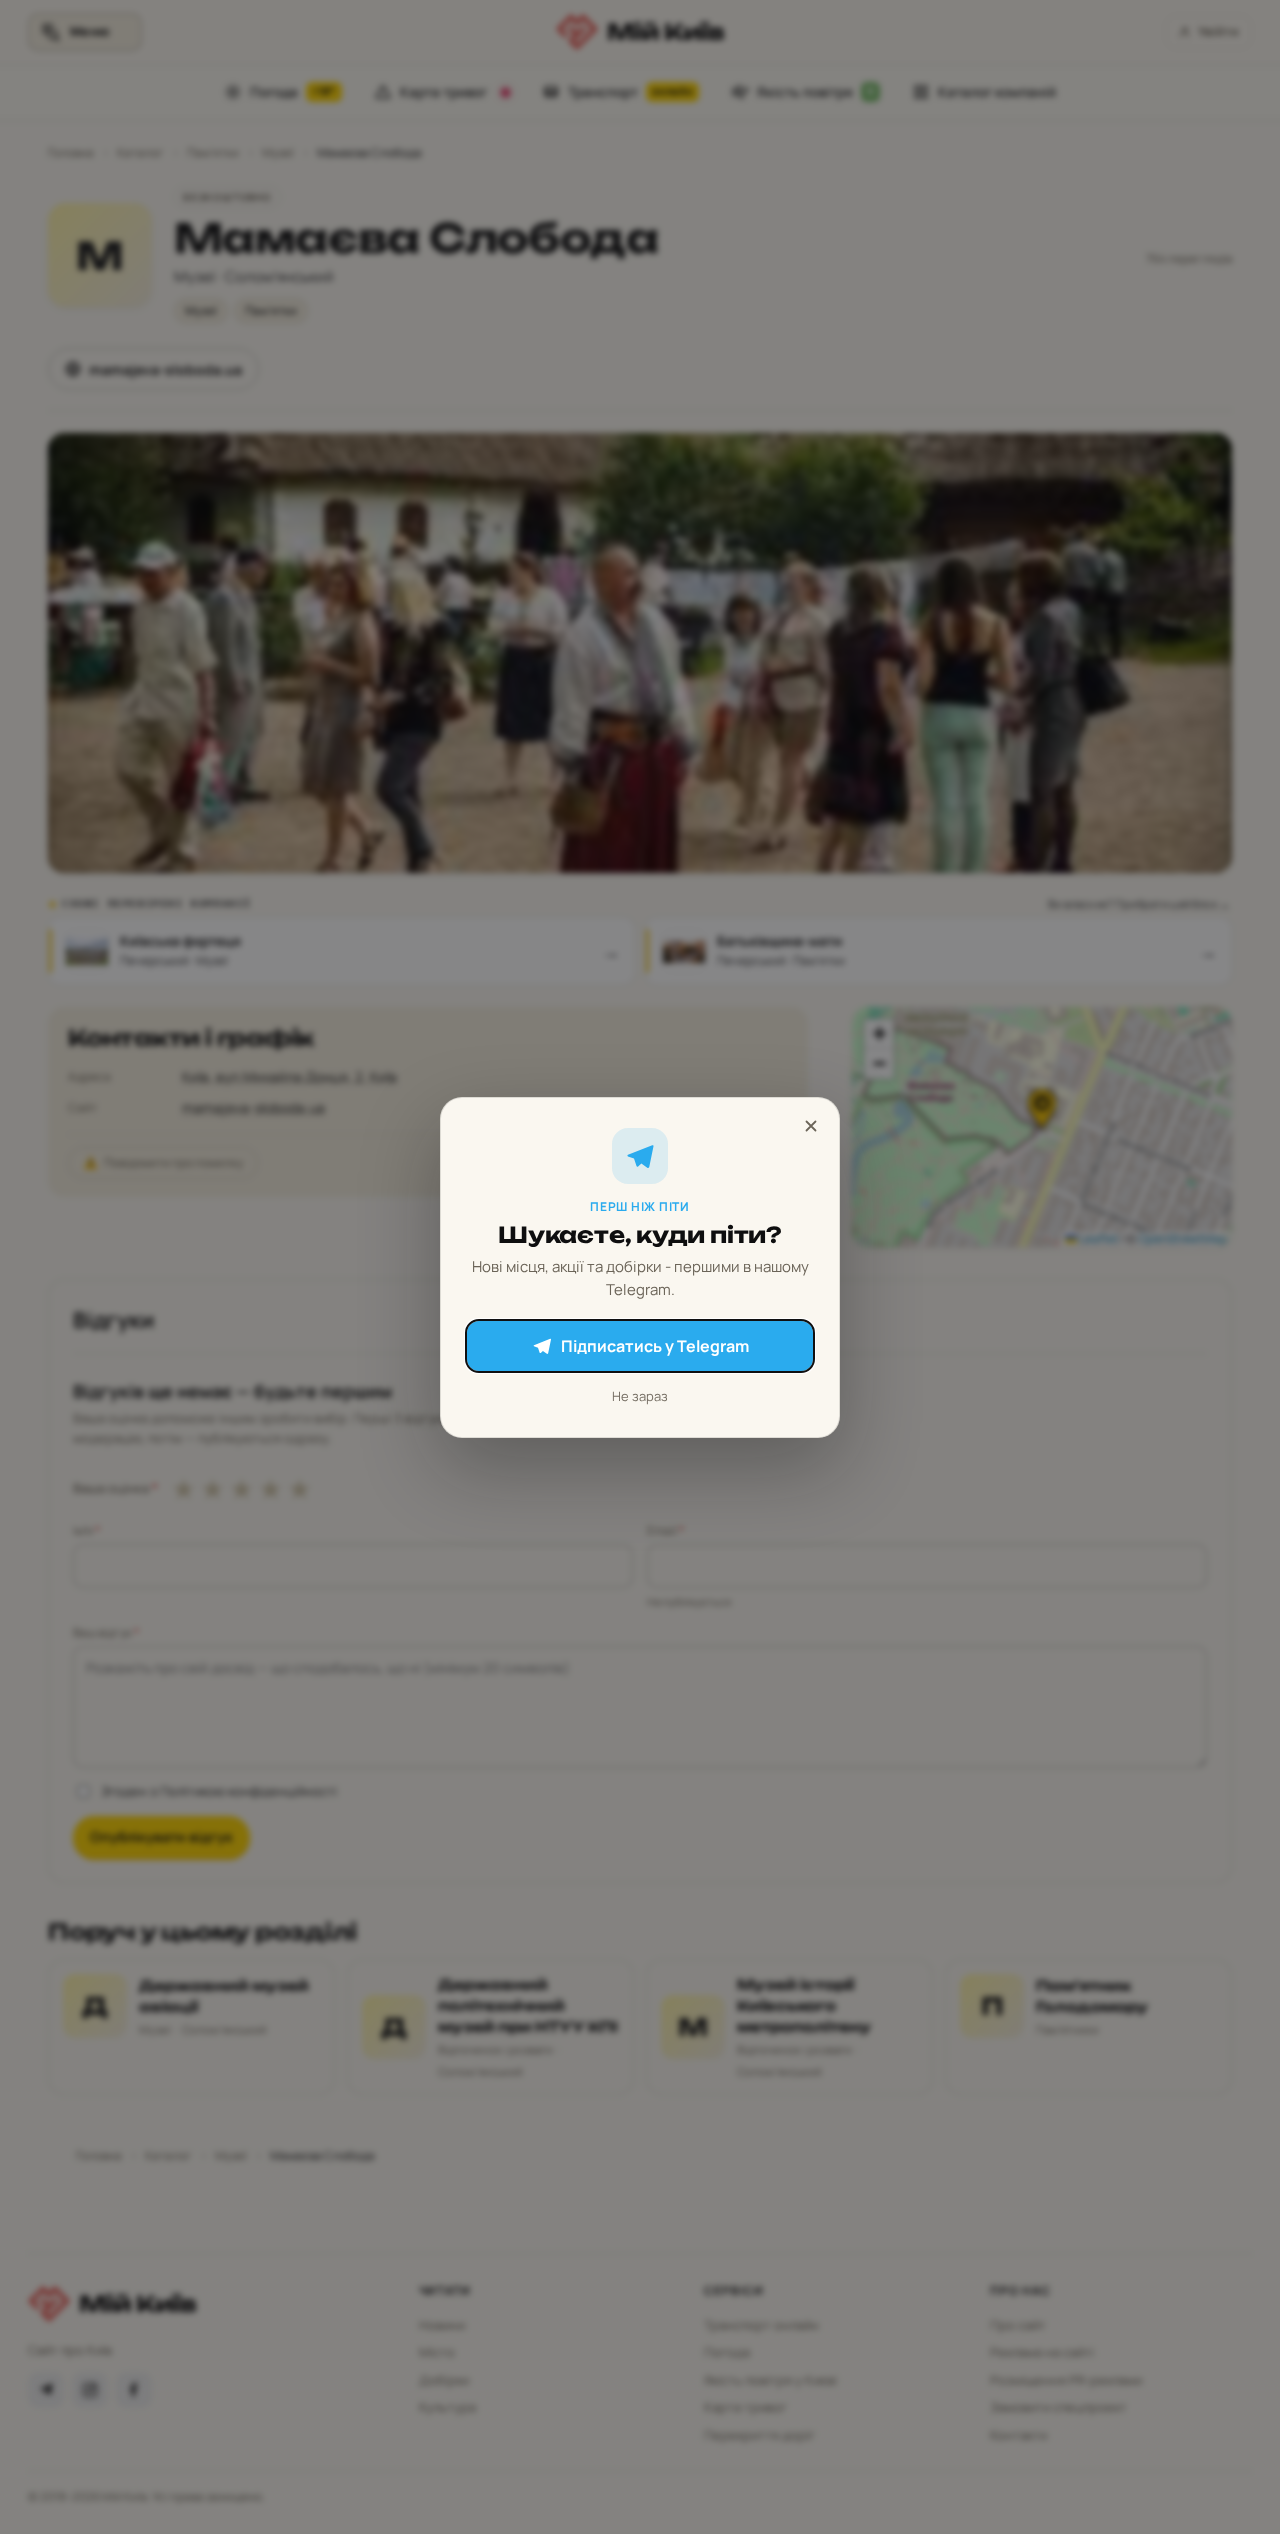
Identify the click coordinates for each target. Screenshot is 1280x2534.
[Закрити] (811, 1126)
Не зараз (640, 1396)
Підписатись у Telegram (655, 1346)
